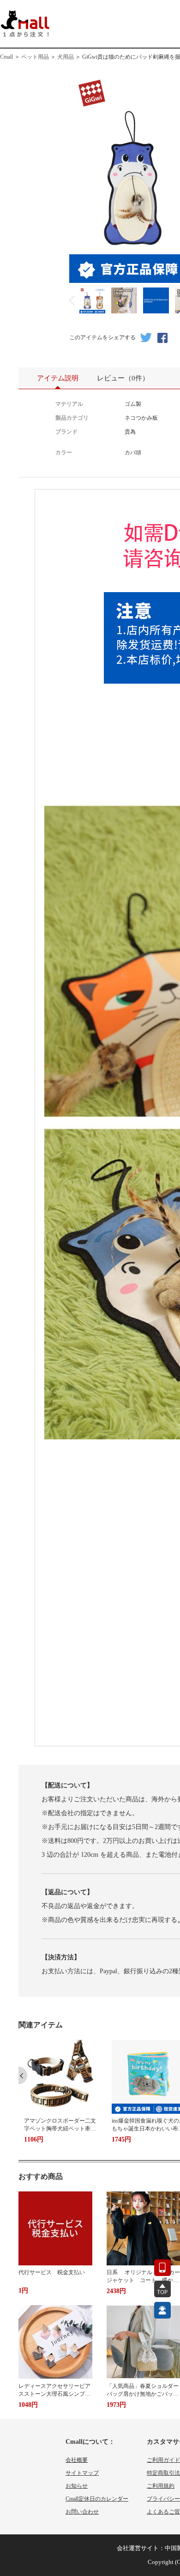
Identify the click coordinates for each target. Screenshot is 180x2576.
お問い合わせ (82, 2512)
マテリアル (69, 404)
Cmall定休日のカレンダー (97, 2499)
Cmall (6, 57)
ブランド (66, 432)
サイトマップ (82, 2473)
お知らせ (77, 2486)
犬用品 (66, 57)
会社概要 (77, 2460)
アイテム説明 (58, 378)
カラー (64, 453)
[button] (23, 2075)
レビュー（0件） (123, 378)
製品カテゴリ (72, 418)
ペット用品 (35, 57)
